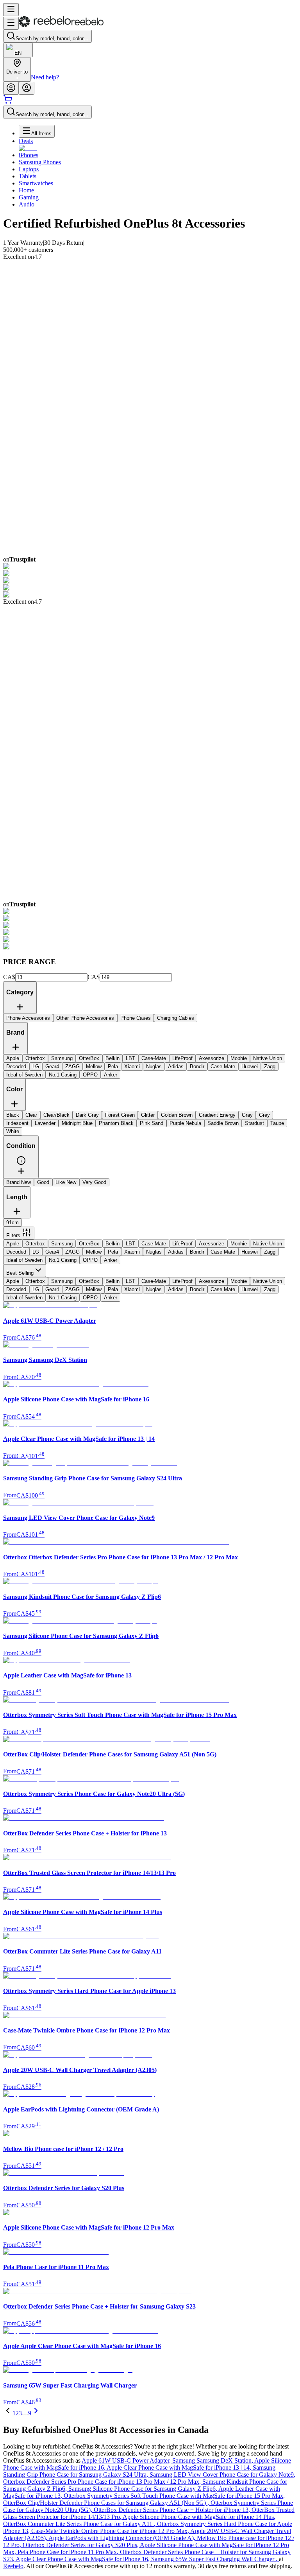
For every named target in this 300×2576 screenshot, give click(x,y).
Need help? (45, 77)
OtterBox (89, 1244)
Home (26, 190)
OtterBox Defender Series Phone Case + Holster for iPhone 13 (173, 2510)
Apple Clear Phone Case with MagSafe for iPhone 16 (83, 2559)
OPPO (90, 1260)
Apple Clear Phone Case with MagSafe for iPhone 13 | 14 (180, 2467)
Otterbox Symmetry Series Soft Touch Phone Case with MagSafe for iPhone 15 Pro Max (174, 2496)
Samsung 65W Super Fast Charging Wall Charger (215, 2559)
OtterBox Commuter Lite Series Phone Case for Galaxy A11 (80, 2524)
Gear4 (52, 1252)
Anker (111, 1260)
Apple (13, 1244)
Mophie (239, 1244)
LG (36, 1252)
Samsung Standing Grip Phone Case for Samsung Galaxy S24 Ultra (139, 2471)
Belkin (112, 1244)
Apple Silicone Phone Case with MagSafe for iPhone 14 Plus (199, 2517)
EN (18, 53)
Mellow (94, 1252)
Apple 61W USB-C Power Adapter (127, 2460)
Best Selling (20, 1273)
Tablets (28, 176)
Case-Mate (154, 1244)
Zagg (270, 1252)
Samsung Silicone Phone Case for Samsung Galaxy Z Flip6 (143, 2489)
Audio (27, 204)
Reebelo (13, 2566)
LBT (130, 1244)
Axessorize (212, 1244)
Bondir (197, 1252)
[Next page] (36, 2413)
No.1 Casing (63, 1260)
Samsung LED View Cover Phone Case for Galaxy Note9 (222, 2475)
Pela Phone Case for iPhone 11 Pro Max (69, 2552)
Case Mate (223, 1252)
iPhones (29, 155)
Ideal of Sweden (24, 1260)
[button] (21, 1163)
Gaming (29, 197)
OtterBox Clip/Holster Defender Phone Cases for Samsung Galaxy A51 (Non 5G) (107, 2503)
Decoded (16, 1252)
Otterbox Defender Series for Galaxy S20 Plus (81, 2545)
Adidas (176, 1252)
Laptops (29, 169)
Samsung (62, 1244)
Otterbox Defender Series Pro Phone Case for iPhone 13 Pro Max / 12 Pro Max (103, 2482)
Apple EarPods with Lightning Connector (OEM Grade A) (123, 2538)
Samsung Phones (40, 162)
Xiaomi (132, 1252)
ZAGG (72, 1252)
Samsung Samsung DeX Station (213, 2460)
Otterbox (35, 1244)
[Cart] (8, 102)
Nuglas (154, 1252)
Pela (113, 1252)
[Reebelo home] (61, 25)
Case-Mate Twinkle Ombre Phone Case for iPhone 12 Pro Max (111, 2531)
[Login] (11, 88)
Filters (13, 1235)
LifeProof (182, 1244)
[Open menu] (11, 10)
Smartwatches (36, 183)
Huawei (250, 1252)
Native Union (268, 1244)
